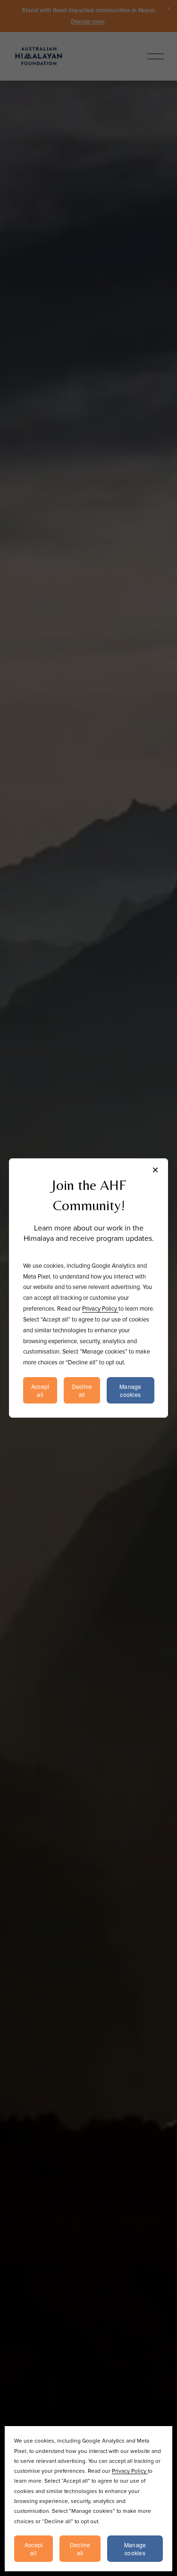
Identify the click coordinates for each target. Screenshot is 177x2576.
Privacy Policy (130, 2471)
